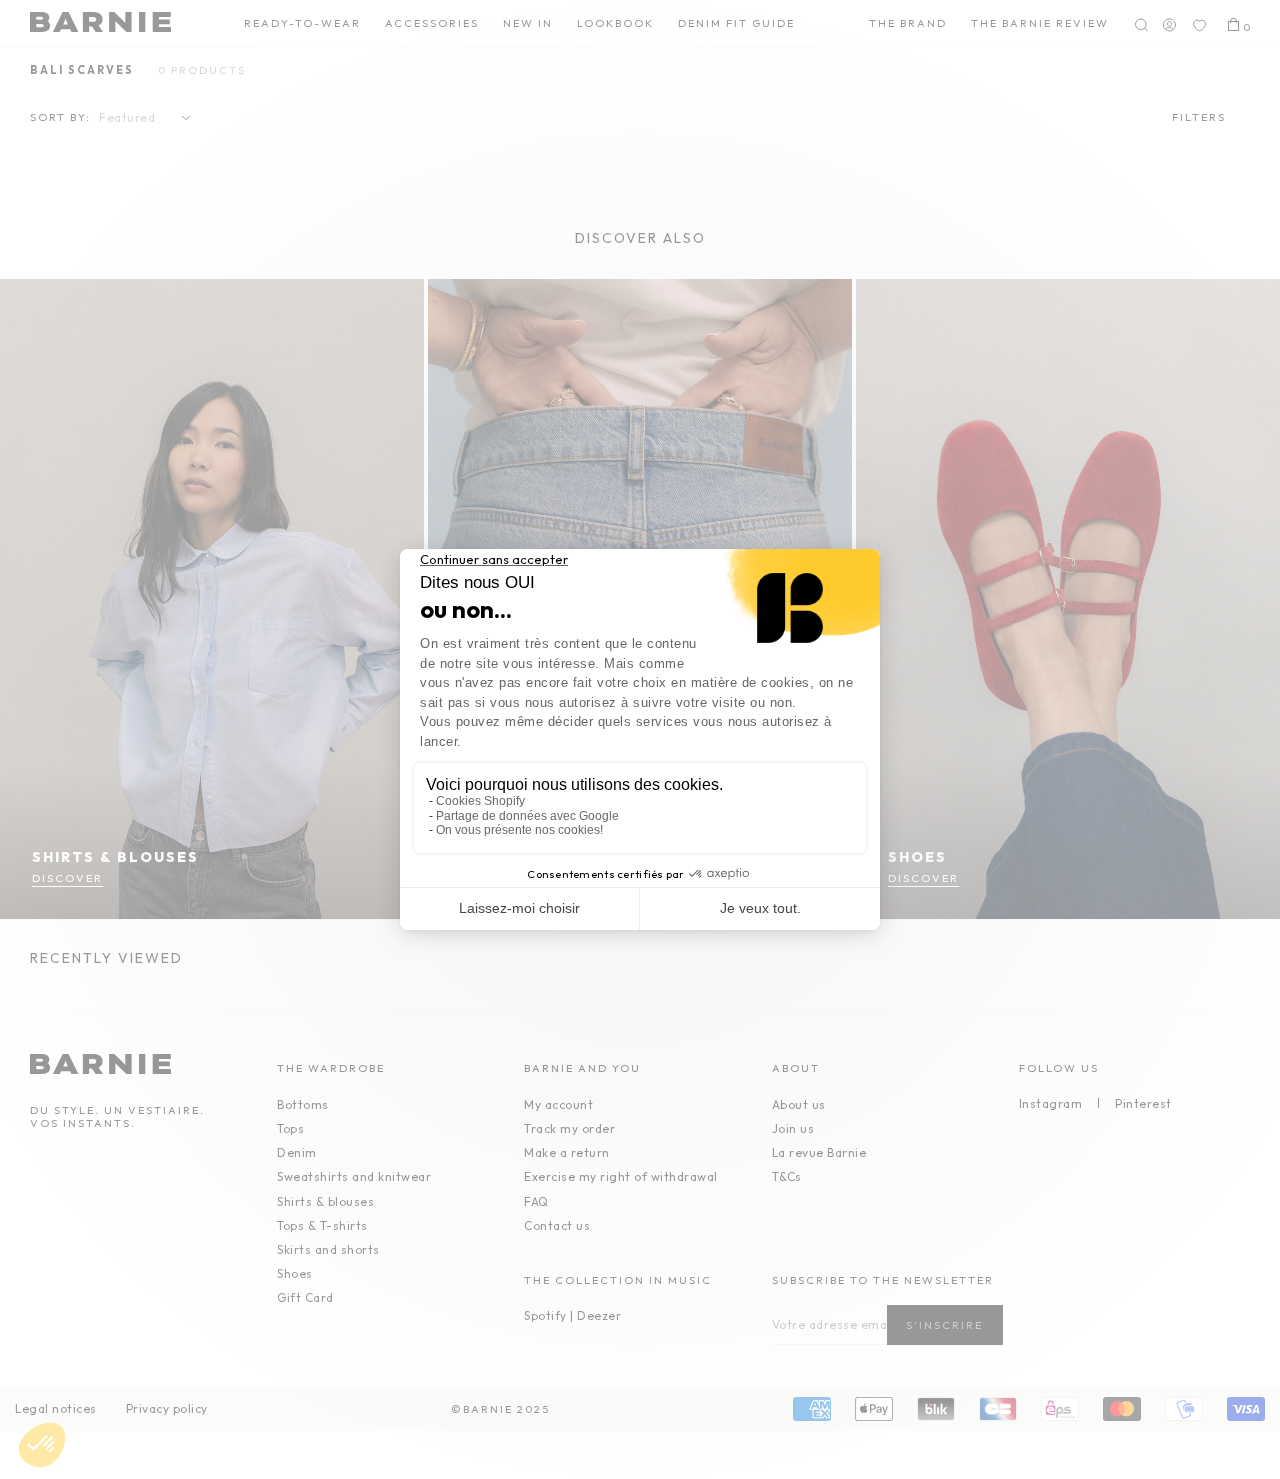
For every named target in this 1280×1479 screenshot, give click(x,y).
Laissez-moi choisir (519, 908)
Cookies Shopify (480, 801)
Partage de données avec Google (527, 816)
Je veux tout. (760, 908)
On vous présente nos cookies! (519, 830)
